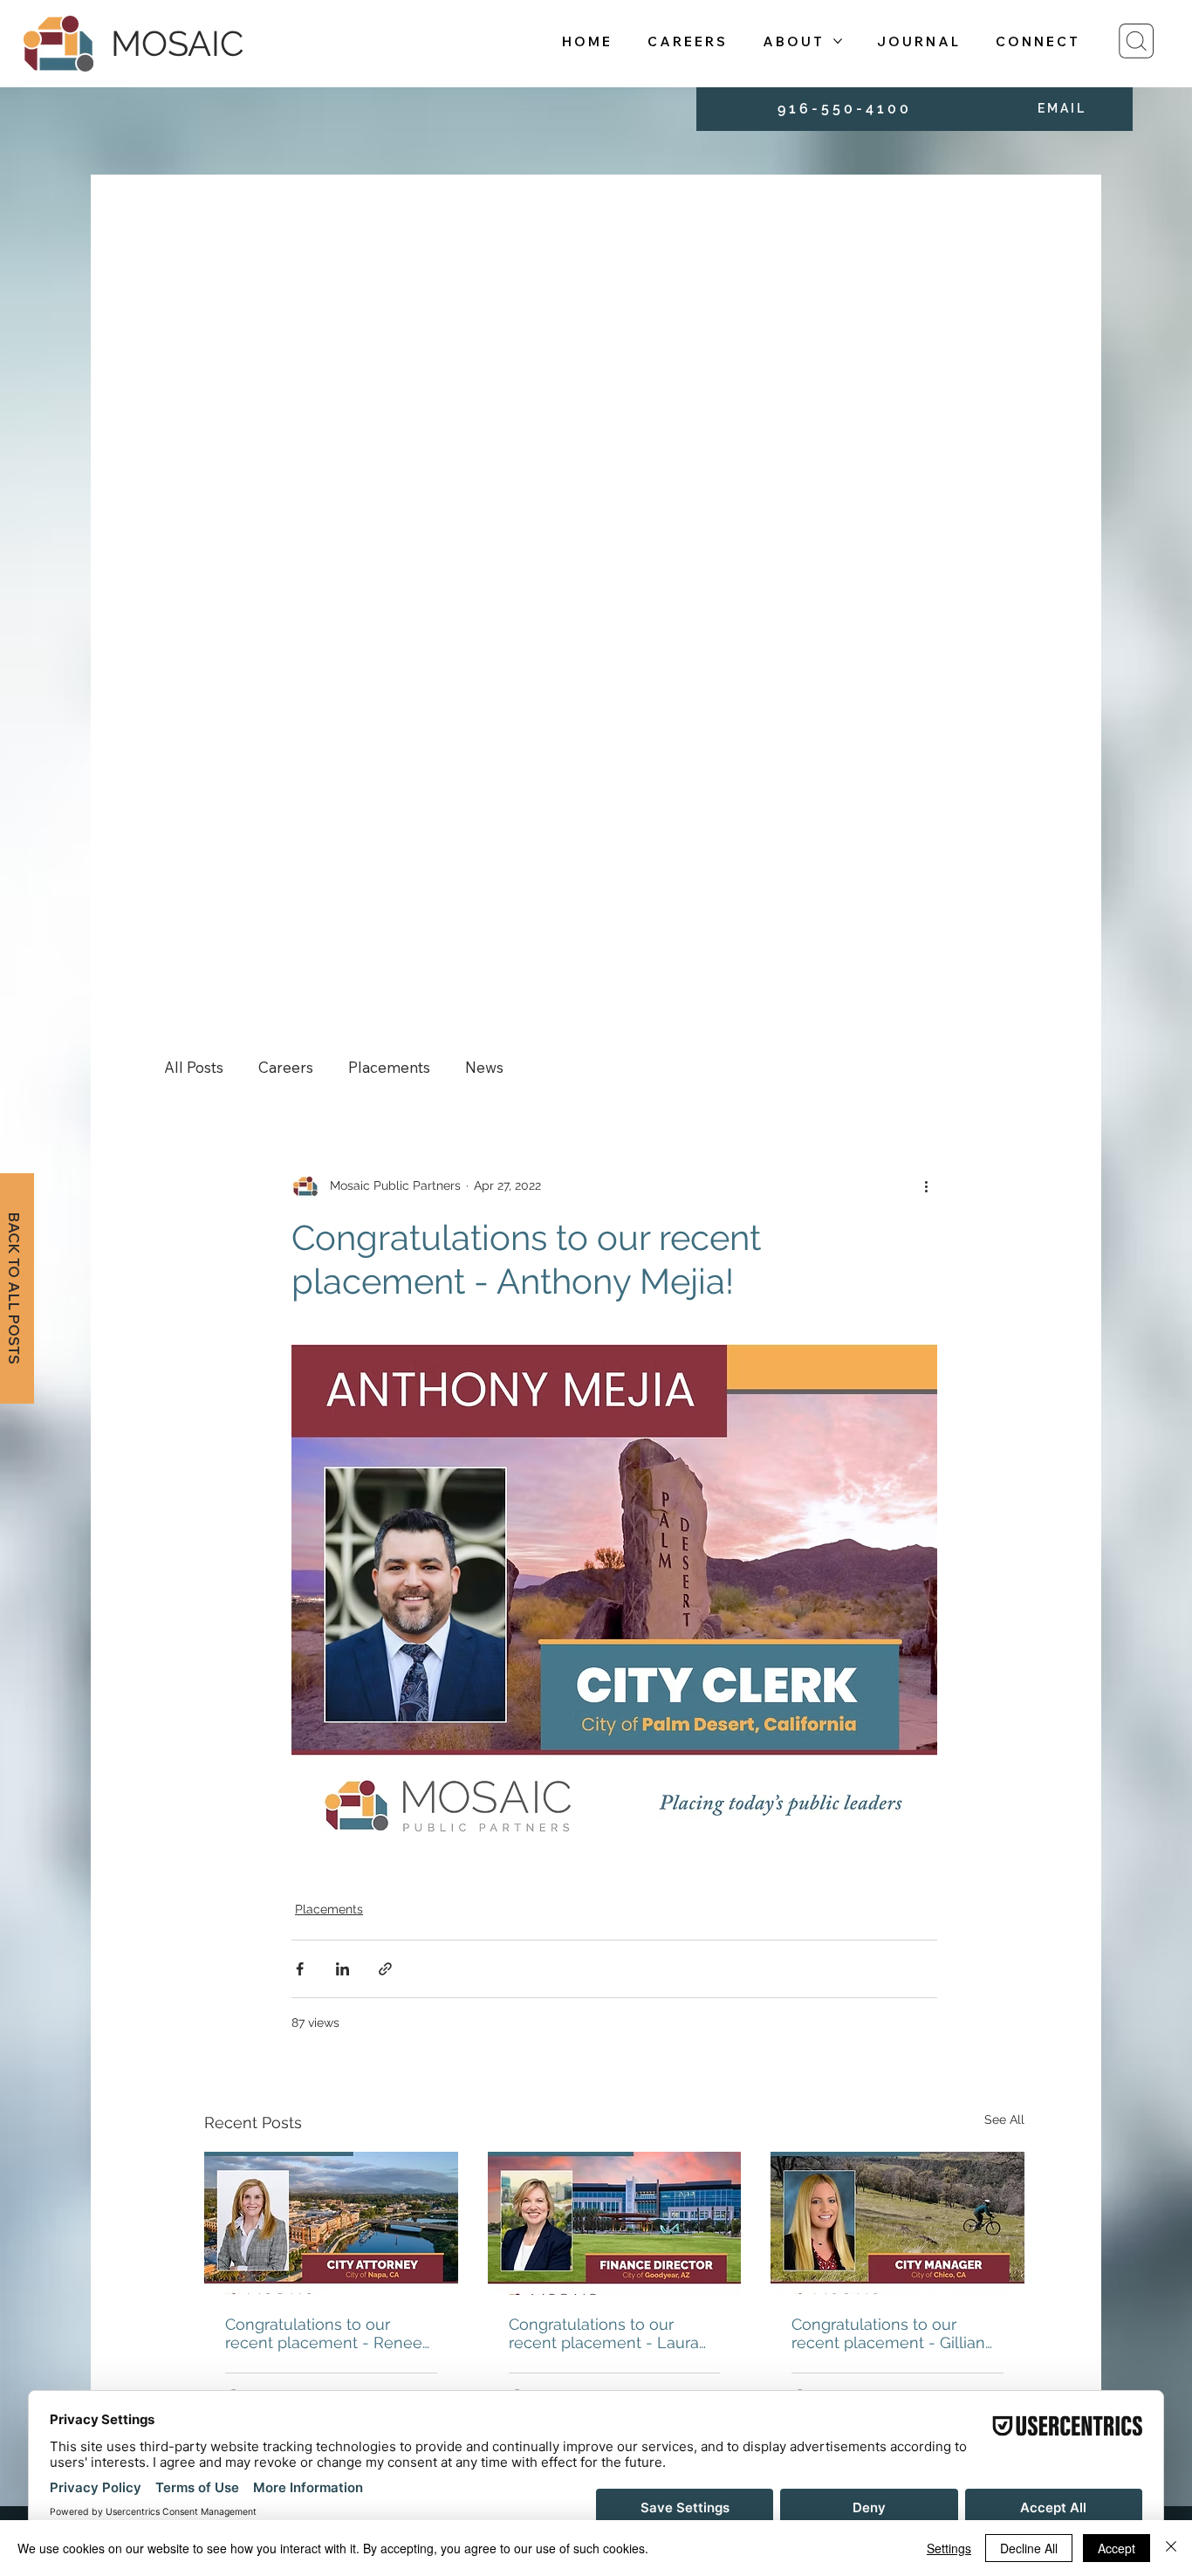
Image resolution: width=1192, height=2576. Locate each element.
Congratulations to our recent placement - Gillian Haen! (888, 2333)
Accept (1117, 2548)
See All (1004, 2119)
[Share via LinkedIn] (343, 1969)
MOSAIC (177, 43)
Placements (389, 1067)
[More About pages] (838, 41)
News (484, 1067)
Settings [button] (949, 2548)
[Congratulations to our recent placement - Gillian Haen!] (897, 2223)
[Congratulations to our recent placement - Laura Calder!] (615, 2223)
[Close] (1171, 2548)
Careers (286, 1067)
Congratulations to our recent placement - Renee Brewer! (324, 2333)
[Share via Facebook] (300, 1969)
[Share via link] (385, 1969)
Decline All (1029, 2548)
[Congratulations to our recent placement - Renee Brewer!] (331, 2223)
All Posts (194, 1067)
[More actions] (927, 1186)
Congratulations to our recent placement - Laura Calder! (604, 2333)
